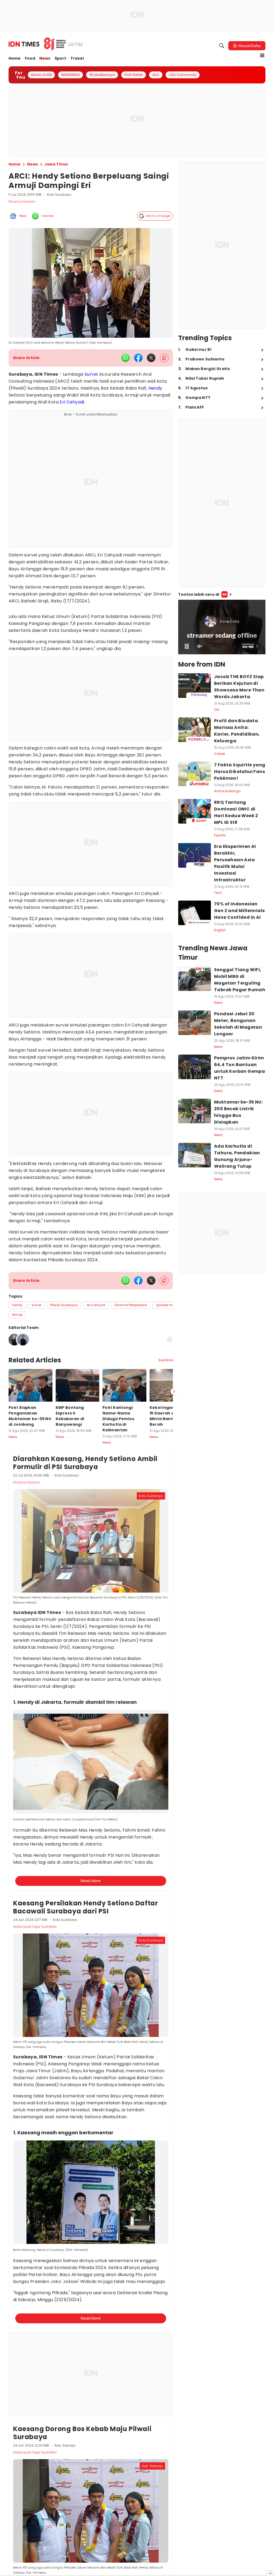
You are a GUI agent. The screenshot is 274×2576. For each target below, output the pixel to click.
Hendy (155, 388)
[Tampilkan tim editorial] (170, 1340)
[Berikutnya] (174, 1649)
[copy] (164, 358)
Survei (91, 374)
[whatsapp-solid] (125, 358)
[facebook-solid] (138, 358)
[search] (222, 46)
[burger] (262, 55)
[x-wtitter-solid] (151, 358)
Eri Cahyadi (72, 402)
